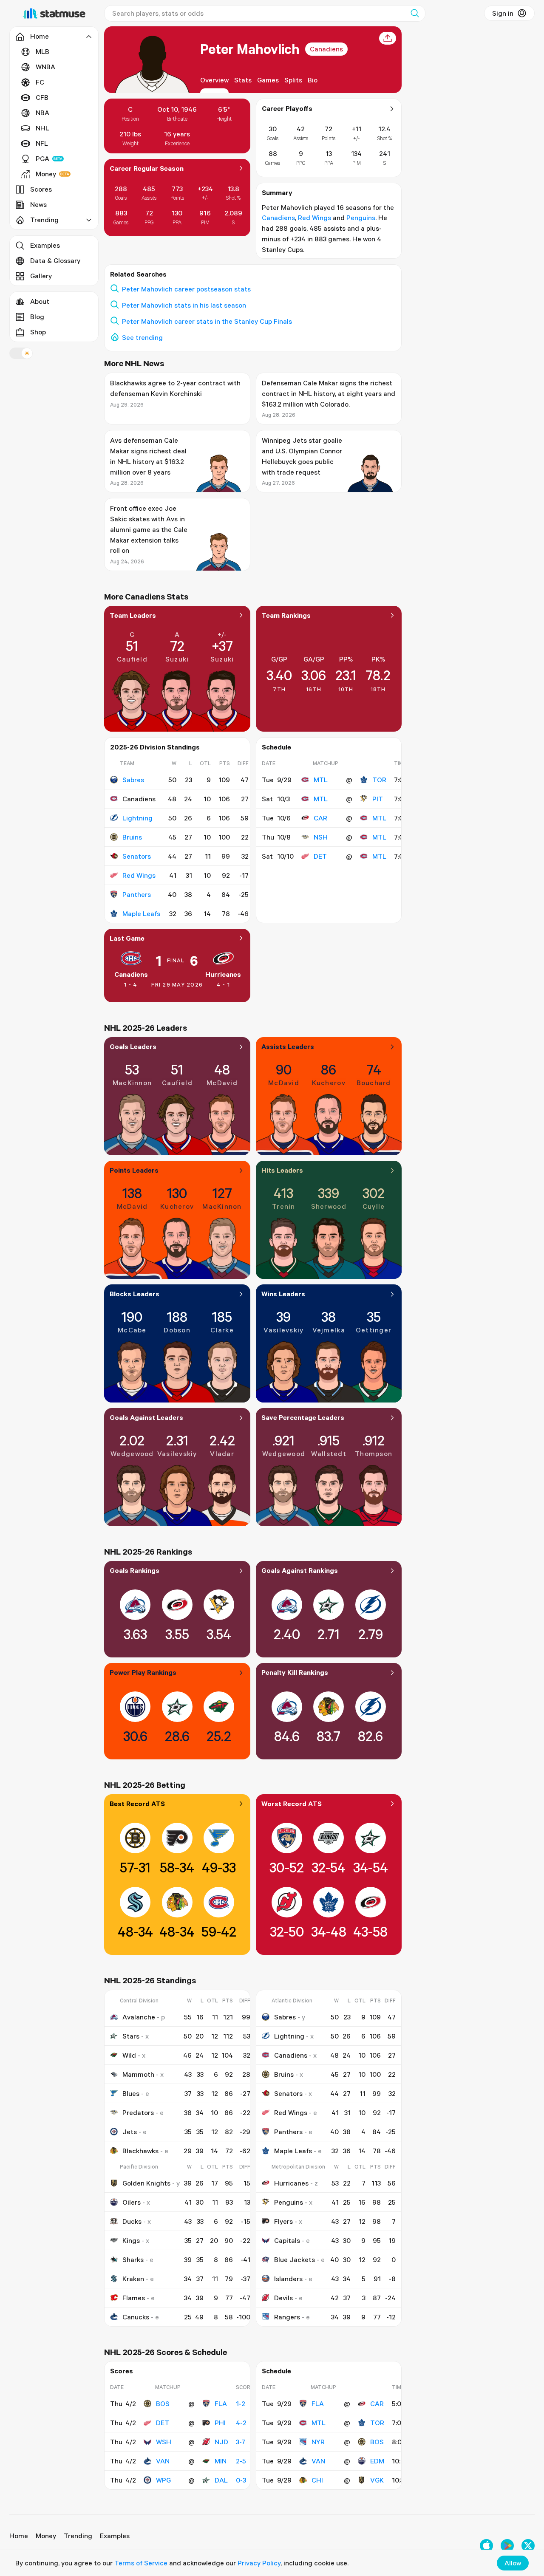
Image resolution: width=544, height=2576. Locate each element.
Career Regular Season (147, 168)
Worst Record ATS (292, 1804)
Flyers (283, 2221)
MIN (221, 2461)
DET (320, 856)
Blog (37, 317)
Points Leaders (134, 1170)
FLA (221, 2404)
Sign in (503, 13)
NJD (221, 2442)
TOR (379, 780)
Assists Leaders (288, 1046)
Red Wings (314, 218)
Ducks (132, 2221)
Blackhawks (140, 2151)
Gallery (41, 276)
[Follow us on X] (528, 2546)
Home (19, 2536)
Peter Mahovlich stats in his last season (184, 305)
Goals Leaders (133, 1046)
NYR (318, 2442)
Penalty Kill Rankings (295, 1672)
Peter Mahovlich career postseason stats (186, 289)
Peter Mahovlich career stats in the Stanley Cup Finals (207, 321)
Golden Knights (146, 2183)
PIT (378, 799)
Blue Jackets (295, 2259)
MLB (42, 51)
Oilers (132, 2202)
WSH (164, 2442)
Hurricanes (223, 974)
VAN (163, 2461)
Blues (131, 2093)
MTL (321, 780)
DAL (221, 2480)
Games (268, 80)
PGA (42, 158)
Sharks (133, 2259)
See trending (142, 337)
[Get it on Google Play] (507, 2546)
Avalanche (139, 2017)
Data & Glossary (55, 260)
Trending (78, 2536)
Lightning (137, 818)
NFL (42, 143)
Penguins (361, 218)
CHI (317, 2480)
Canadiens (326, 49)
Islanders (288, 2279)
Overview (214, 80)
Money (46, 174)
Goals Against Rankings (300, 1570)
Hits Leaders (282, 1170)
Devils (283, 2298)
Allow (513, 2563)
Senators (137, 856)
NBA (42, 113)
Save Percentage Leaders (303, 1417)
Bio (313, 80)
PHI (220, 2423)
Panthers (137, 894)
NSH (321, 837)
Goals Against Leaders (146, 1417)
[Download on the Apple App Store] (486, 2546)
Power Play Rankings (143, 1672)
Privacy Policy (259, 2563)
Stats (243, 80)
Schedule (276, 747)
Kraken (133, 2279)
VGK (377, 2480)
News (38, 204)
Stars (131, 2036)
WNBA (45, 67)
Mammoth (138, 2074)
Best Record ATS (137, 1804)
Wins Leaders (283, 1294)
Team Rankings (286, 615)
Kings (131, 2240)
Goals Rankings (135, 1570)
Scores (41, 189)
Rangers (287, 2317)
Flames (134, 2298)
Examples (45, 245)
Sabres (133, 780)
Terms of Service (141, 2563)
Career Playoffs (287, 108)
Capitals (287, 2240)
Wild (129, 2055)
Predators (138, 2112)
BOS (163, 2404)
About (40, 301)
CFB (42, 97)
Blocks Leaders (135, 1294)
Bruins (132, 837)
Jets (130, 2132)
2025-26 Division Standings (155, 747)
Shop (38, 332)
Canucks (136, 2317)
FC (40, 82)
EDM (377, 2461)
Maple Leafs (141, 913)
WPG (163, 2480)
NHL (42, 128)
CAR (320, 818)
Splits (293, 80)
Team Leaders (133, 615)
